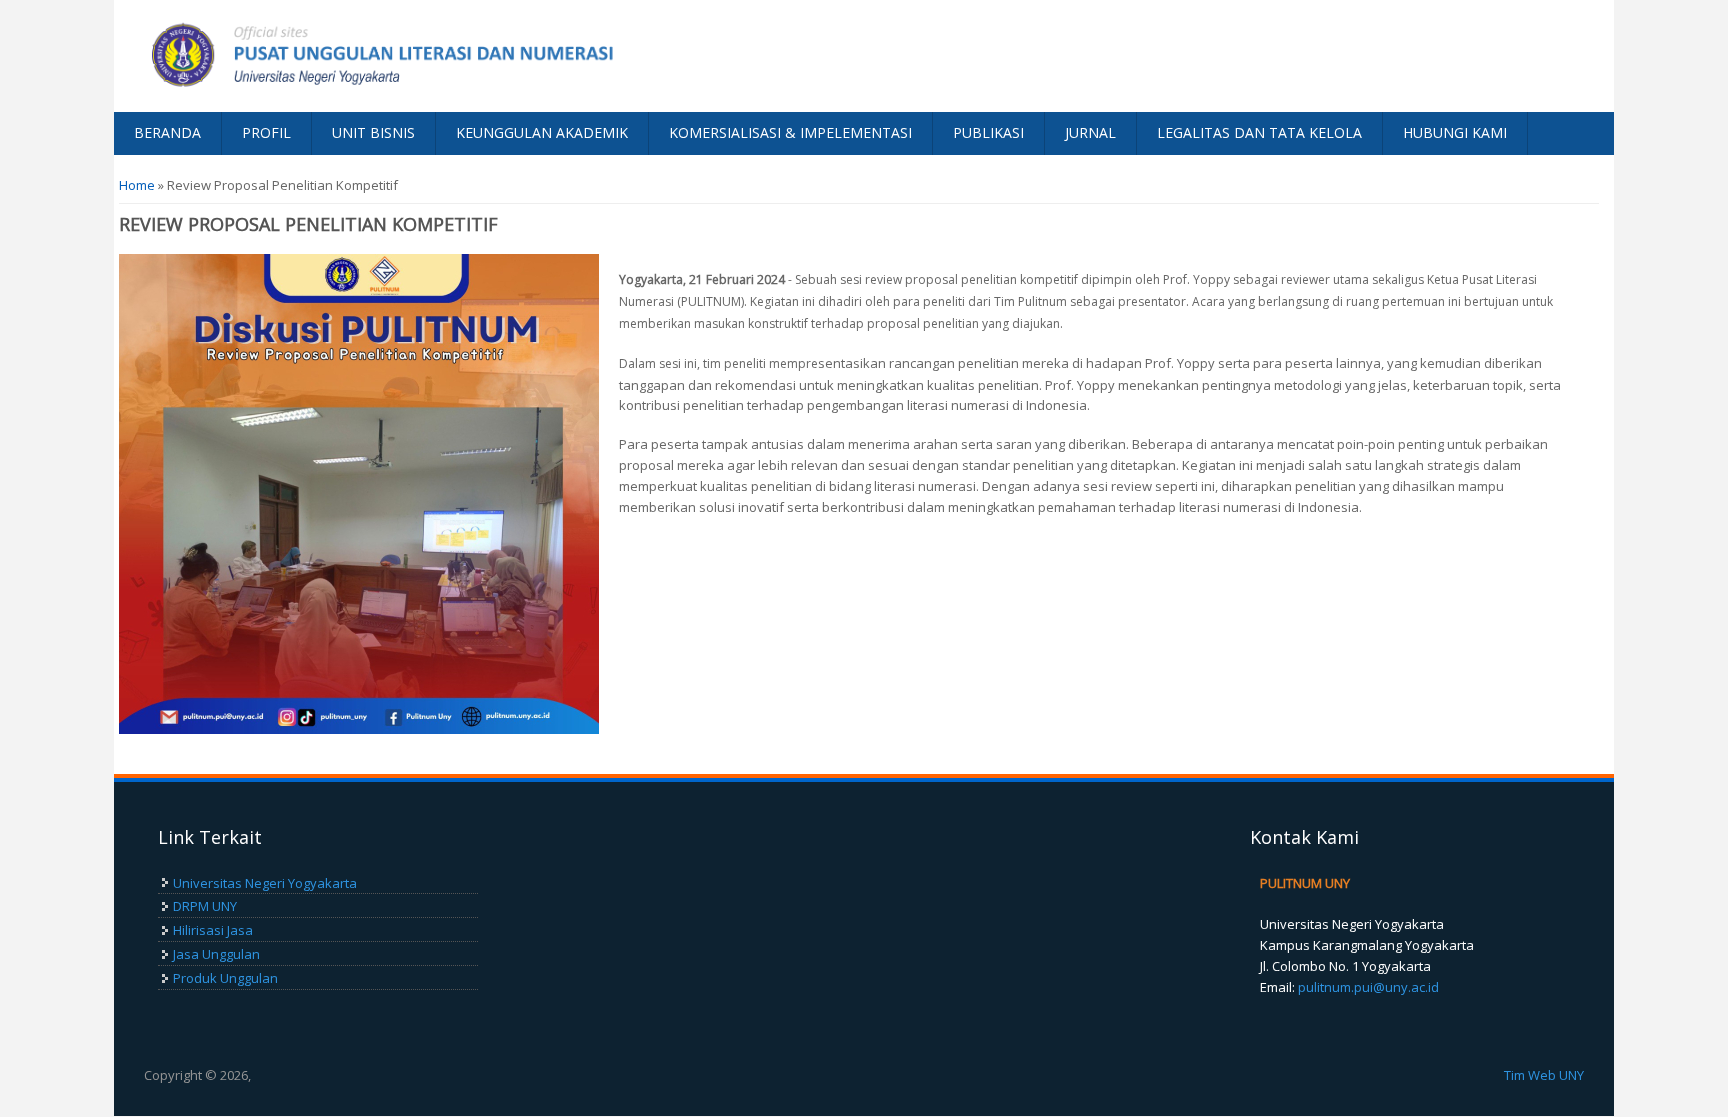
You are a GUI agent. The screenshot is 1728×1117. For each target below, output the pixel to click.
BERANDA (167, 132)
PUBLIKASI (988, 132)
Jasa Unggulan (216, 954)
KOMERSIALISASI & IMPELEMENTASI (790, 132)
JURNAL (1090, 132)
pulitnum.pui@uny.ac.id (1368, 987)
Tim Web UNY (1544, 1075)
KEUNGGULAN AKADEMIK (542, 132)
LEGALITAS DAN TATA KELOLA (1259, 132)
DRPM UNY (205, 906)
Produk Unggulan (225, 978)
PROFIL (266, 132)
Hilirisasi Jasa (213, 930)
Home (137, 185)
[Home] (489, 56)
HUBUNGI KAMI (1455, 132)
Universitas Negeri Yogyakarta (265, 883)
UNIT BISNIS (373, 132)
